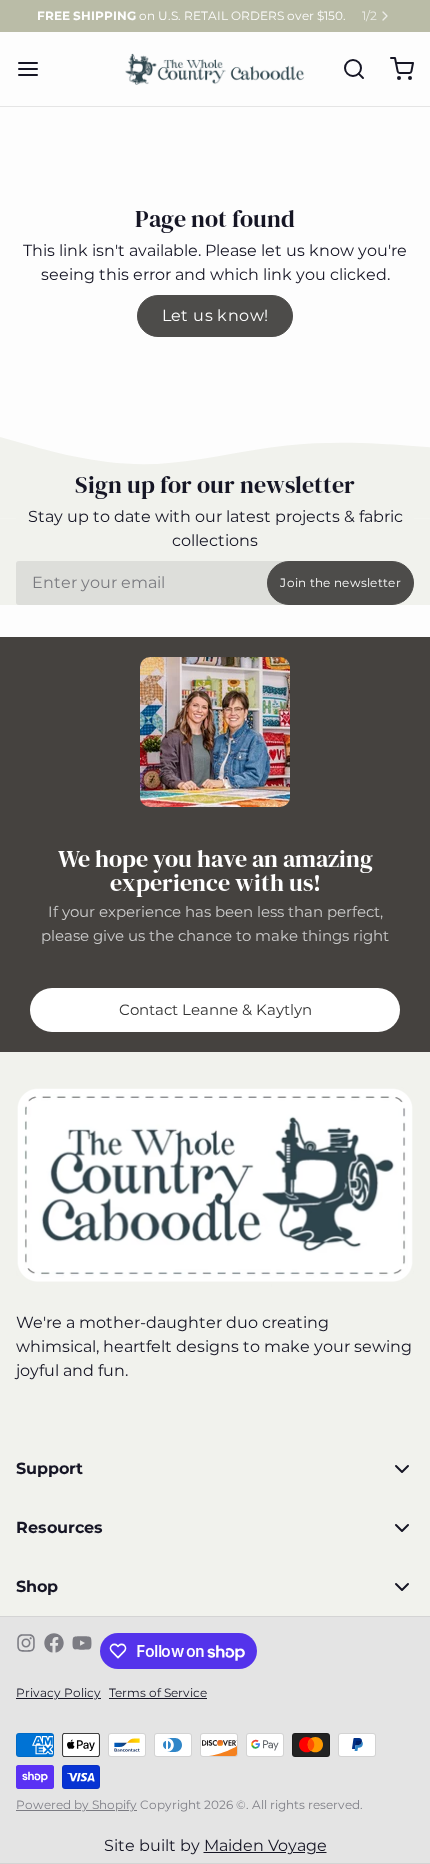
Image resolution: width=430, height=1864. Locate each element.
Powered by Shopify (76, 1804)
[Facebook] (54, 1651)
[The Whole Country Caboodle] (214, 69)
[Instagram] (26, 1651)
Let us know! (215, 315)
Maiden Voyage (265, 1845)
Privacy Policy (58, 1692)
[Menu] (36, 69)
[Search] (346, 69)
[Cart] (394, 69)
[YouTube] (82, 1651)
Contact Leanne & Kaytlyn (215, 1010)
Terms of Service (158, 1692)
